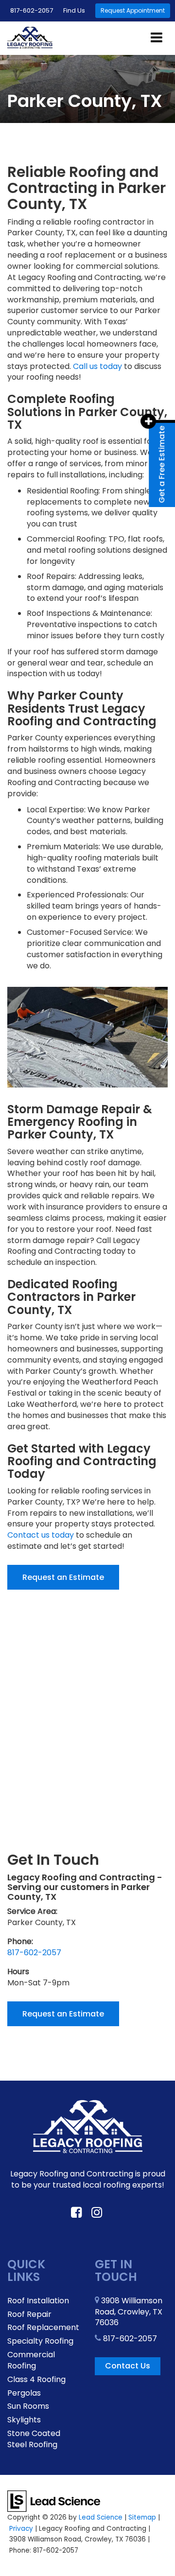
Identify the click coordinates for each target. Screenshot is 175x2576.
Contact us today (41, 1535)
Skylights (24, 2420)
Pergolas (24, 2393)
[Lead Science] (54, 2500)
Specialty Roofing (40, 2341)
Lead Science (101, 2517)
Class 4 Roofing (36, 2379)
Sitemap (142, 2517)
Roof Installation (38, 2301)
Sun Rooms (28, 2406)
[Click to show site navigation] (157, 38)
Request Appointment (133, 10)
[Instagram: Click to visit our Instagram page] (97, 2213)
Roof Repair (29, 2314)
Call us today (97, 366)
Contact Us (128, 2366)
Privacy (21, 2529)
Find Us (74, 10)
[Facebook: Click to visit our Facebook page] (76, 2213)
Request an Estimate (63, 1577)
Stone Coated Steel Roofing (34, 2439)
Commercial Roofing (31, 2360)
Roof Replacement (43, 2327)
